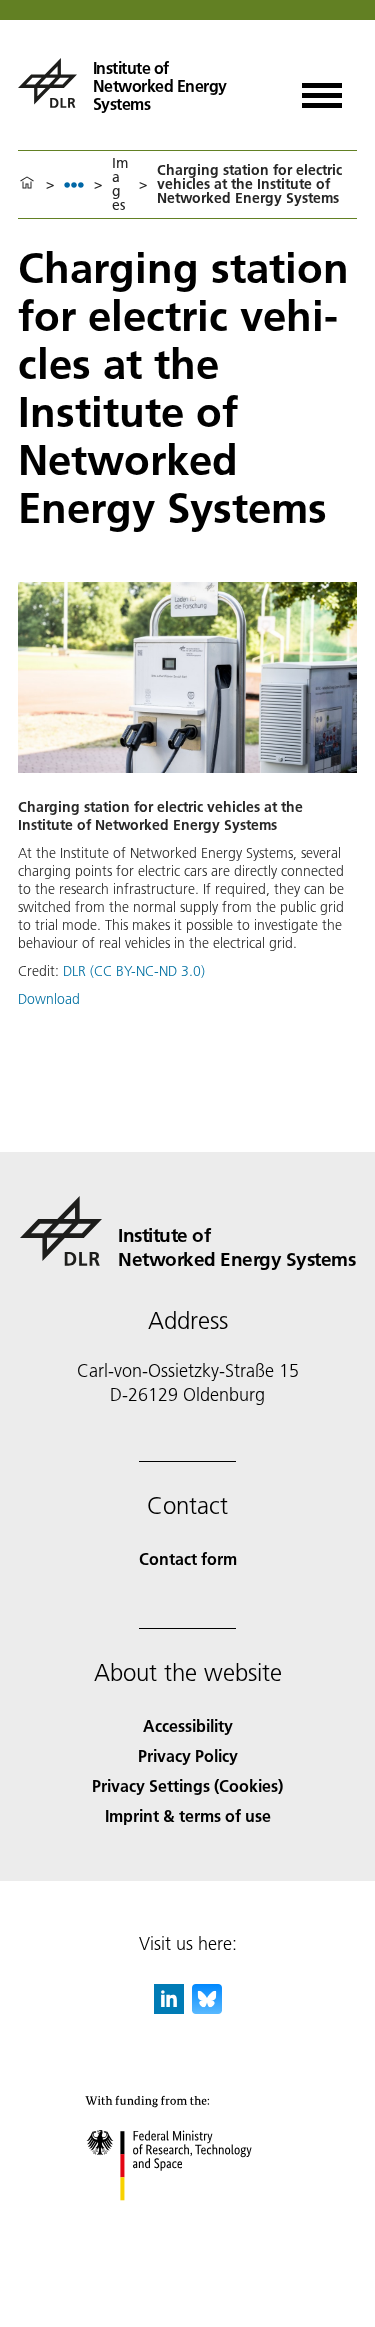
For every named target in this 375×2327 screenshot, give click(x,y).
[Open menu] (322, 88)
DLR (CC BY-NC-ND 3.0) (134, 971)
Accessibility (188, 1725)
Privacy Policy (188, 1755)
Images (120, 184)
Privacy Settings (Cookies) (187, 1785)
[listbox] (74, 184)
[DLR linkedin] (169, 2007)
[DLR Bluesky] (207, 2007)
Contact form (188, 1558)
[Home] (27, 184)
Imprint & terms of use (188, 1815)
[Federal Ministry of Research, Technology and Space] (187, 2220)
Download (49, 999)
